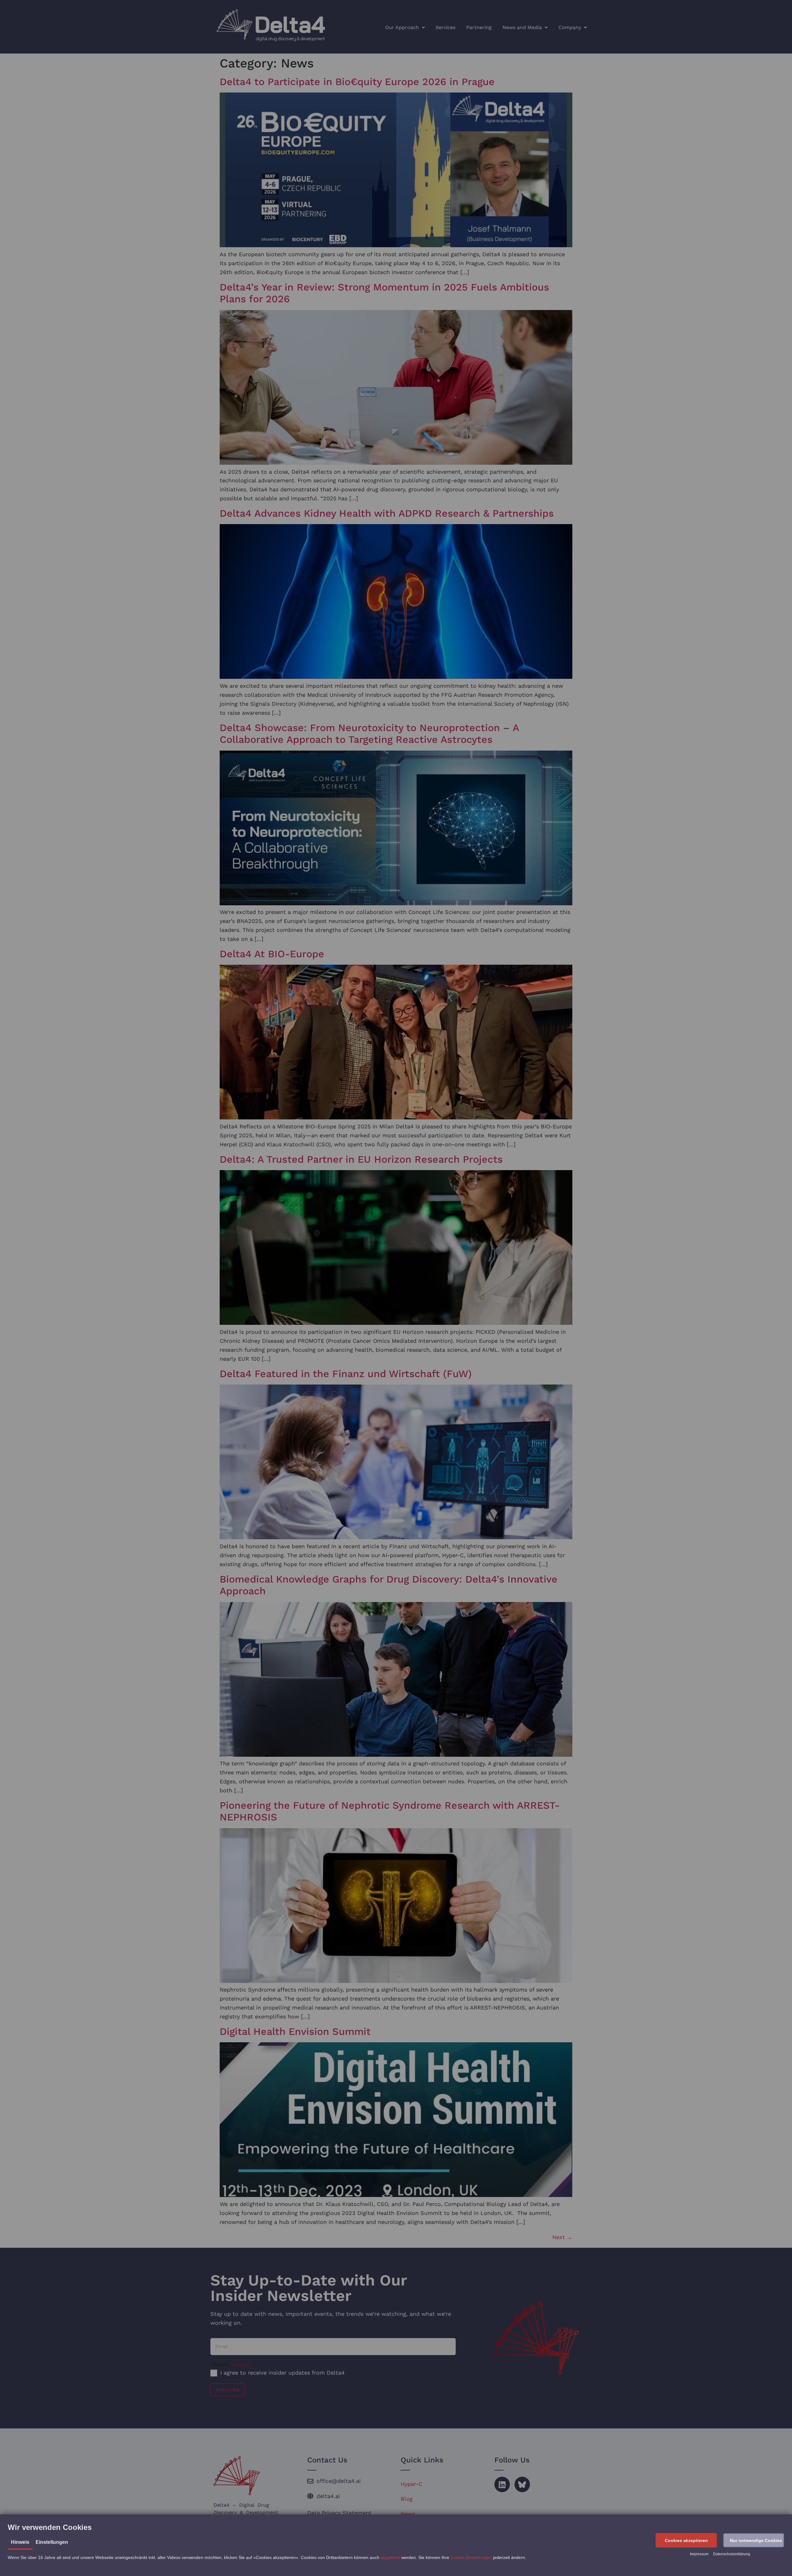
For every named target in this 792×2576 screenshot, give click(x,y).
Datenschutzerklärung (732, 2554)
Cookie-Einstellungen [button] (471, 2557)
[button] (686, 2540)
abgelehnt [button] (390, 2557)
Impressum (699, 2554)
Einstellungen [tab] (52, 2542)
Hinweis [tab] (20, 2542)
